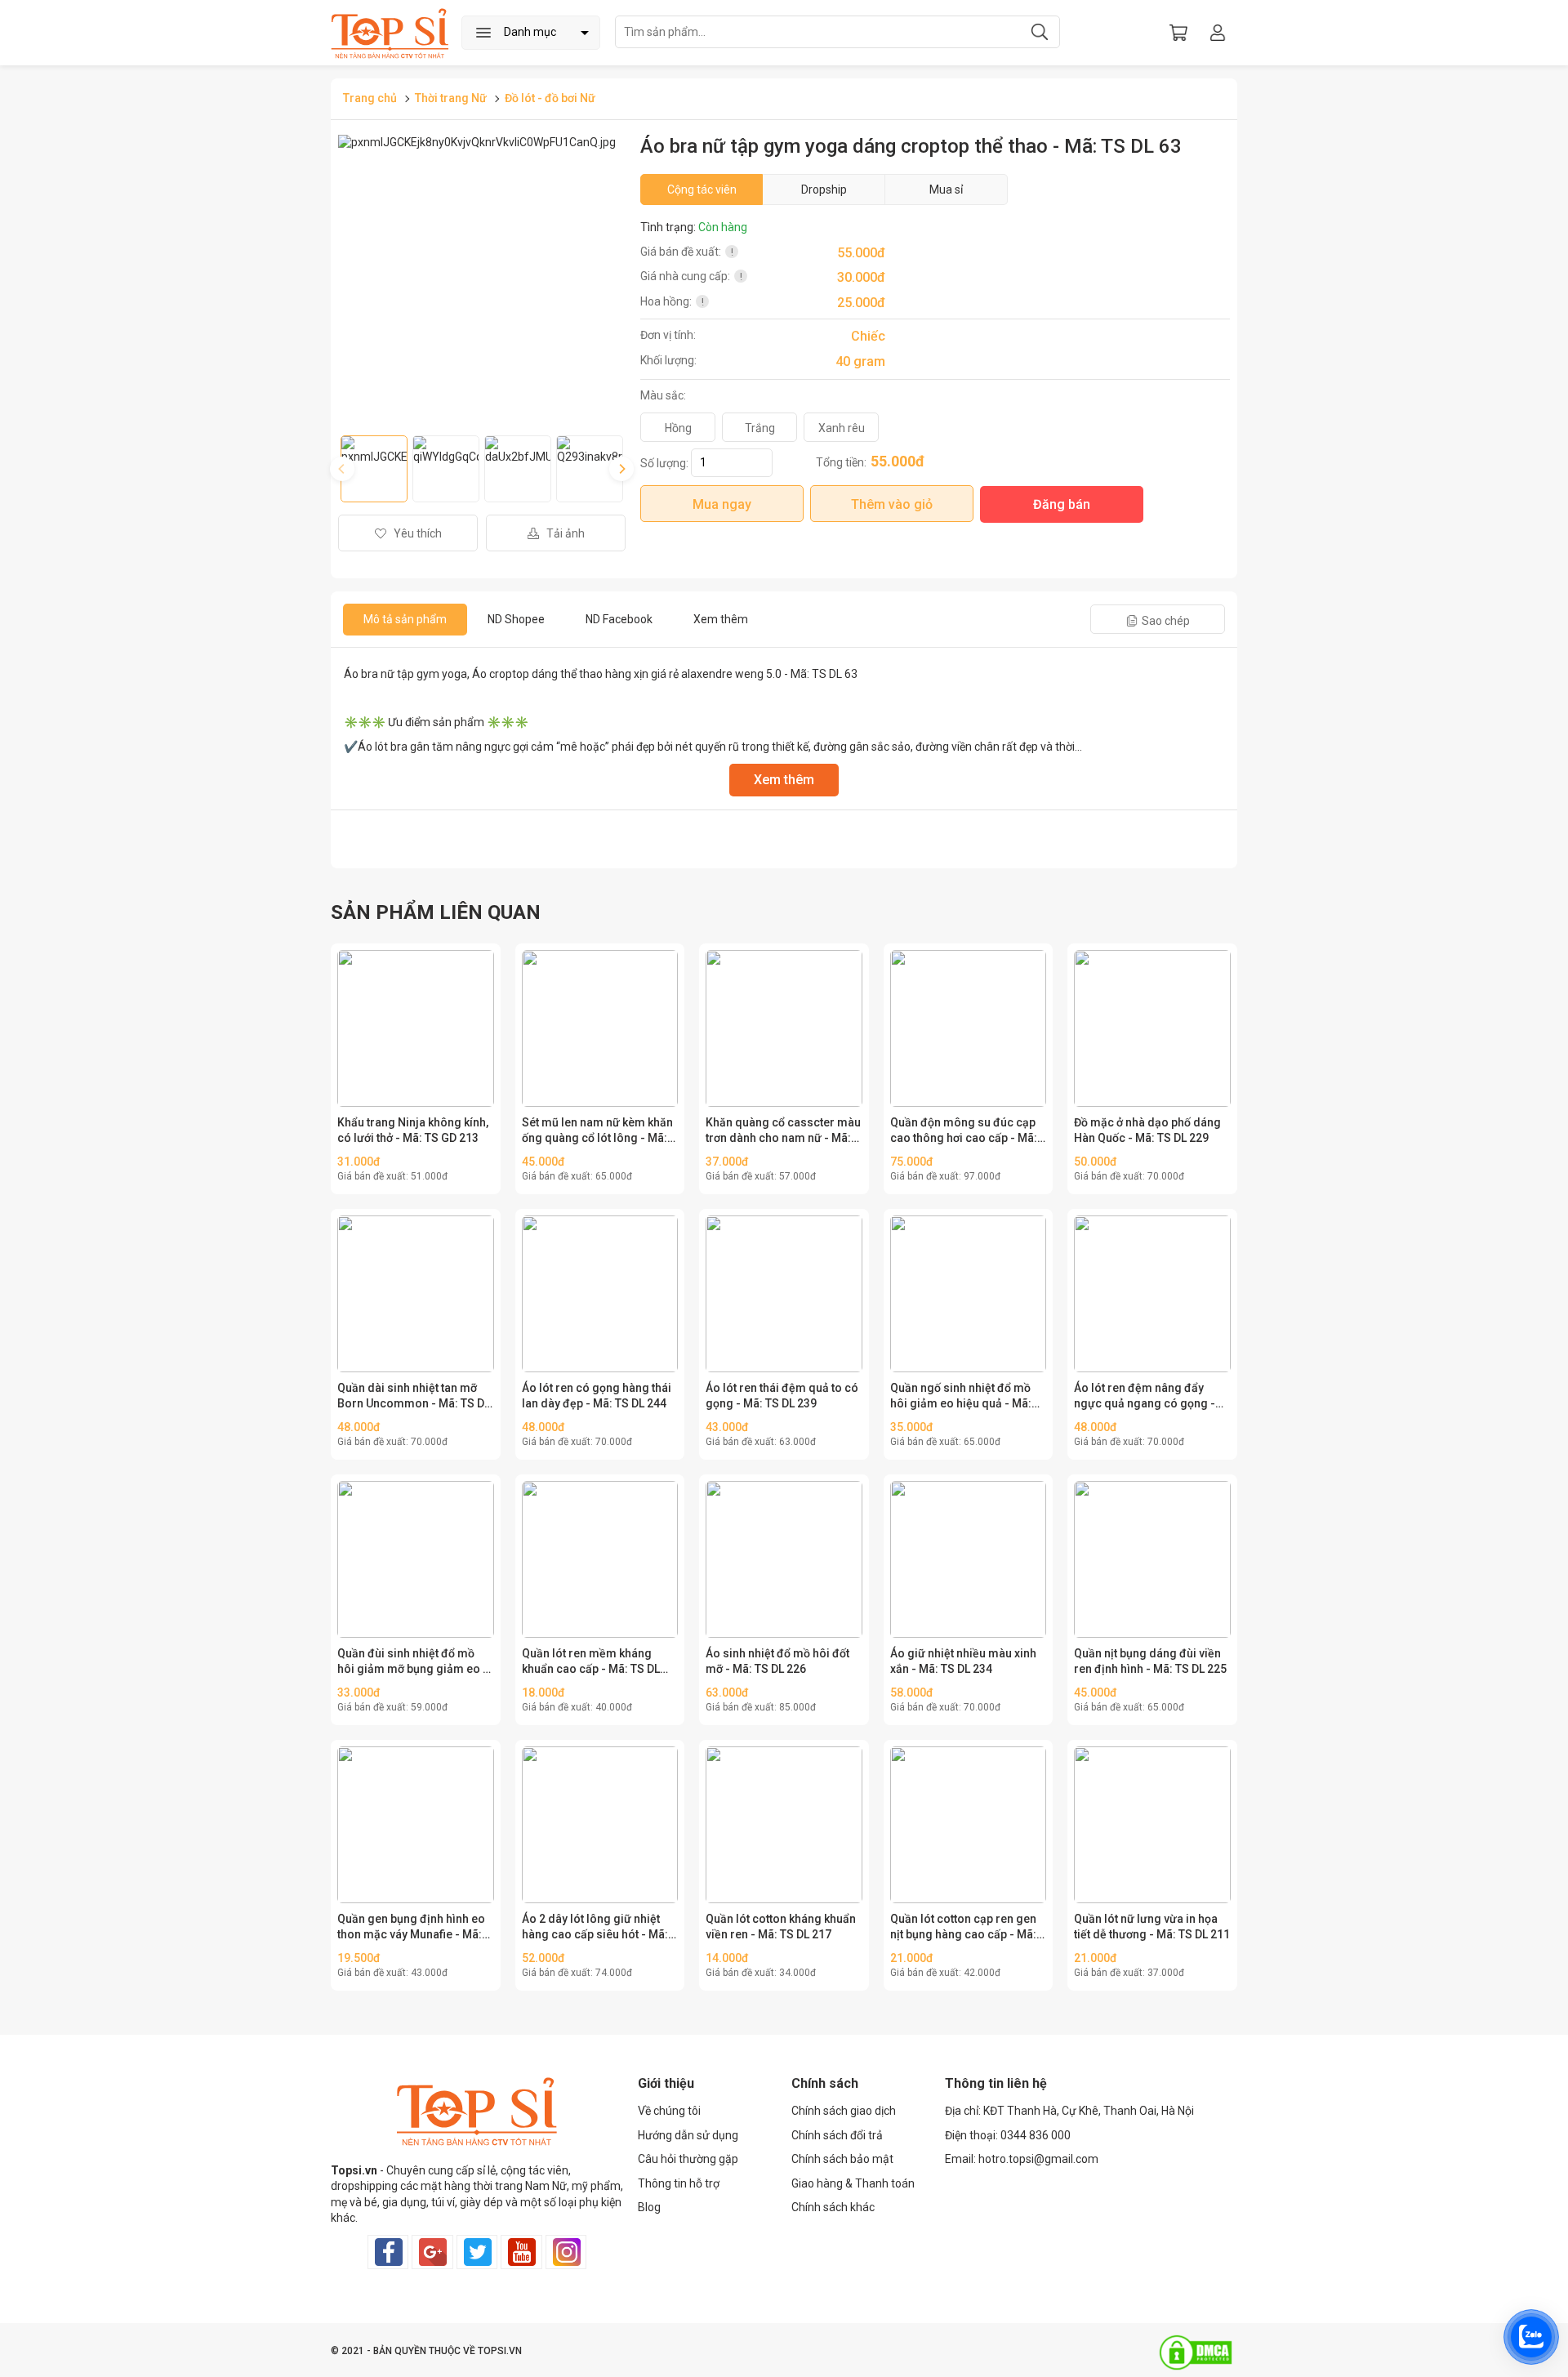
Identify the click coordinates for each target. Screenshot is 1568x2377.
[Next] (621, 469)
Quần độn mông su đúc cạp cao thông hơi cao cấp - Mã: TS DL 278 (964, 1131)
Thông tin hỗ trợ (679, 2183)
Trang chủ (370, 98)
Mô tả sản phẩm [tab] (405, 619)
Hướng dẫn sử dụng (688, 2135)
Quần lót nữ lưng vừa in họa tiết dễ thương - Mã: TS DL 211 (1152, 1927)
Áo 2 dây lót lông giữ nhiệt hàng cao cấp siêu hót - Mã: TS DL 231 (595, 1928)
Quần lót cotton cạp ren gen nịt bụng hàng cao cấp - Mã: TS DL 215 (963, 1928)
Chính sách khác (833, 2207)
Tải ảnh (564, 533)
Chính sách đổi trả (837, 2135)
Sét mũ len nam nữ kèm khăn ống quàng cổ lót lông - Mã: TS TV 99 (597, 1131)
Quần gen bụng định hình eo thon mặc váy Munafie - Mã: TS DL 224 (411, 1928)
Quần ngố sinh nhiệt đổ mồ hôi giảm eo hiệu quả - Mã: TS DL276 (961, 1397)
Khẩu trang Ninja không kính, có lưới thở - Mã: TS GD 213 (413, 1131)
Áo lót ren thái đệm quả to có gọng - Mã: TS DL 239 (782, 1396)
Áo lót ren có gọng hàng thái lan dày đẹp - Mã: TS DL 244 (597, 1396)
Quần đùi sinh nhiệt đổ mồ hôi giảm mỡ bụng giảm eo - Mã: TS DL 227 (412, 1662)
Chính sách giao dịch (844, 2111)
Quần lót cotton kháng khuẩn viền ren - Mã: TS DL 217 (781, 1927)
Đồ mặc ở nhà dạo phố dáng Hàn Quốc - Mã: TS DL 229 (1147, 1131)
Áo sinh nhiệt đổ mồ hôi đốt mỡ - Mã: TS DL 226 (777, 1661)
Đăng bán (1062, 504)
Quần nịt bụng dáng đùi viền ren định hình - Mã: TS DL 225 (1150, 1661)
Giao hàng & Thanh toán (853, 2183)
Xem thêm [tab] (721, 619)
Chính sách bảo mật (842, 2159)
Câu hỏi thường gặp (688, 2159)
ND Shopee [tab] (516, 619)
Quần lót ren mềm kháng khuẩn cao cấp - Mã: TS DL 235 (591, 1662)
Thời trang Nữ (452, 98)
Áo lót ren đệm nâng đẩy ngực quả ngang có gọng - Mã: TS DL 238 (1145, 1397)
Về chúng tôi (669, 2111)
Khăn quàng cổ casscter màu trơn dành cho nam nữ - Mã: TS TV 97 (783, 1131)
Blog (649, 2207)
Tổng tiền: (841, 462)
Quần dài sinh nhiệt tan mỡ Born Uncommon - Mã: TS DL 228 (414, 1397)
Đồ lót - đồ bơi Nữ (550, 98)
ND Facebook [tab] (619, 619)
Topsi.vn (354, 2170)
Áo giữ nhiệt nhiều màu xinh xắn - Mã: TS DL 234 (963, 1661)
